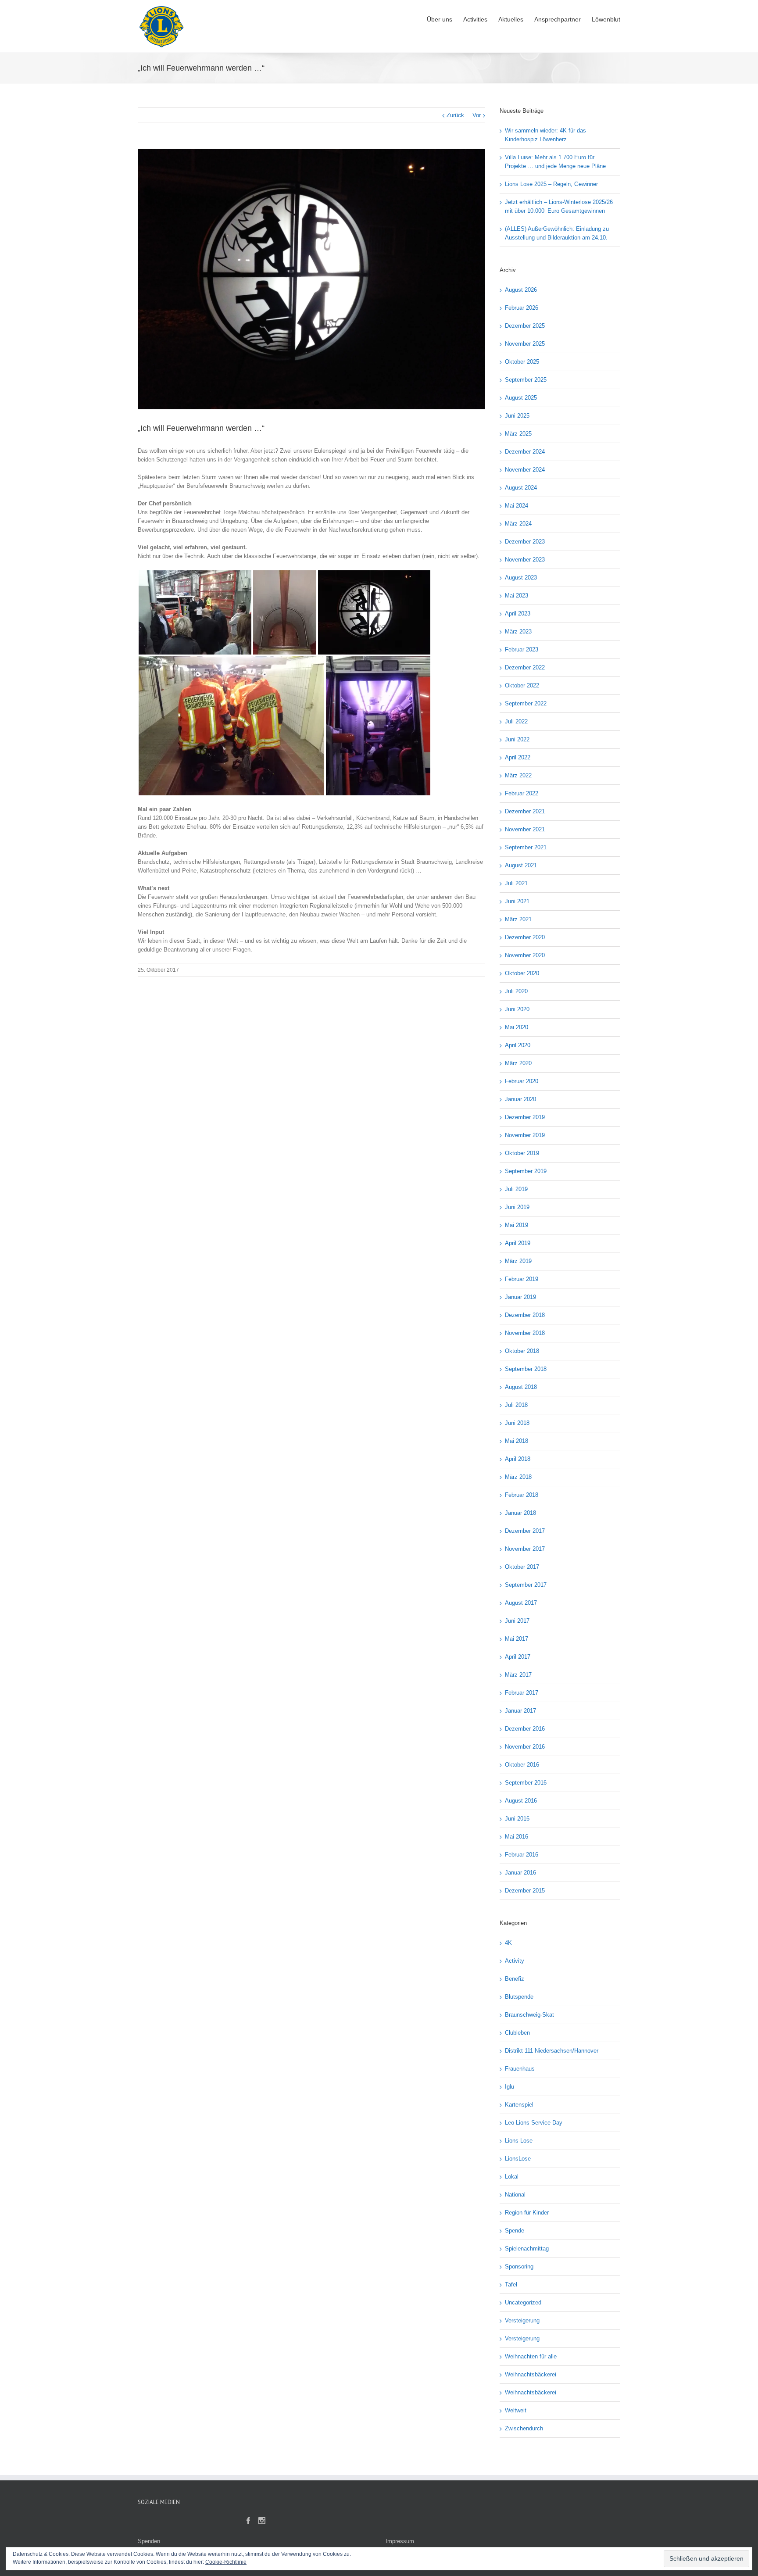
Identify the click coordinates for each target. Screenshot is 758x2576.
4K (508, 1943)
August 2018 (521, 1387)
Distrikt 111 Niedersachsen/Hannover (552, 2051)
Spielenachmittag (527, 2249)
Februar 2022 (522, 793)
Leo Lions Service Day (534, 2123)
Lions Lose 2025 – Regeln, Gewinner (551, 184)
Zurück (455, 115)
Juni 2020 (517, 1009)
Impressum (400, 2541)
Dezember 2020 (525, 937)
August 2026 (521, 290)
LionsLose (518, 2159)
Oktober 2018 (522, 1351)
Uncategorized (523, 2302)
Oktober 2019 (522, 1153)
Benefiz (515, 1979)
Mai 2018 (517, 1441)
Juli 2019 (516, 1189)
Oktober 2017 (522, 1567)
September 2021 (526, 847)
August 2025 (521, 398)
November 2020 (525, 955)
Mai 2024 (517, 506)
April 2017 (518, 1657)
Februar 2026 (522, 308)
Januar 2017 (520, 1711)
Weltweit (516, 2410)
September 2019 (526, 1171)
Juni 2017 (517, 1621)
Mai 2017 (517, 1639)
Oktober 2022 (522, 685)
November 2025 (525, 344)
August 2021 (521, 865)
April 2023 (518, 614)
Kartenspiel (519, 2105)
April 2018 (518, 1459)
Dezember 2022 (525, 667)
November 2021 (525, 829)
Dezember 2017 (525, 1531)
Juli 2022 (516, 721)
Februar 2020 (522, 1081)
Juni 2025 (517, 416)
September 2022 (526, 703)
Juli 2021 (516, 883)
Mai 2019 (517, 1225)
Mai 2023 (517, 596)
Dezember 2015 (525, 1891)
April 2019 (518, 1243)
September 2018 (526, 1369)
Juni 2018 (517, 1423)
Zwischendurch (524, 2428)
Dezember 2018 (525, 1315)
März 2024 (518, 524)
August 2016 (521, 1801)
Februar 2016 (522, 1855)
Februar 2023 (522, 649)
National (515, 2195)
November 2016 (525, 1747)
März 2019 (518, 1261)
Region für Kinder (527, 2213)
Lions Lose (519, 2141)
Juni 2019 (517, 1207)
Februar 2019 (522, 1279)
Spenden (149, 2541)
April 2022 (518, 757)
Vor (477, 115)
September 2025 (526, 380)
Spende (515, 2231)
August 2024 (521, 488)
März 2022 (518, 775)
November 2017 (525, 1549)
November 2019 (525, 1135)
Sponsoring (519, 2267)
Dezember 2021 (525, 811)
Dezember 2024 (525, 452)
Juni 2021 (517, 901)
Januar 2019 (520, 1297)
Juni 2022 (517, 739)
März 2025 (518, 434)
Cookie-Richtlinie (226, 2562)
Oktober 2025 (522, 362)
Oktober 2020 (522, 973)
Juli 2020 (516, 991)
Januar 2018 (520, 1513)
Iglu (510, 2087)
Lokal (512, 2177)
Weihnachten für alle (531, 2356)
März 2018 (518, 1477)
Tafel (511, 2284)
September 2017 (526, 1585)
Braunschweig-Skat (529, 2015)
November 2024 (525, 470)
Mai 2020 (517, 1027)
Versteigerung (522, 2320)
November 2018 (525, 1333)
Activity (515, 1961)
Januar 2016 (520, 1873)
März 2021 (518, 919)
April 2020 (518, 1045)
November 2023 (525, 560)
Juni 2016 (517, 1819)
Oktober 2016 (522, 1765)
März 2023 (518, 631)
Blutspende (519, 1997)
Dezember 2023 (525, 542)
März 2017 (518, 1675)
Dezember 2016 (525, 1729)
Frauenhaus (520, 2069)
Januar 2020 (520, 1099)
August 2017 (521, 1603)
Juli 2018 (516, 1405)
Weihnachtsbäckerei (531, 2374)
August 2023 (521, 578)
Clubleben (517, 2033)
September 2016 (526, 1783)
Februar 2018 (522, 1495)
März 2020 (518, 1063)
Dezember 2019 (525, 1117)
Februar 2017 (522, 1693)
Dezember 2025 (525, 326)
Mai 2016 (517, 1837)
